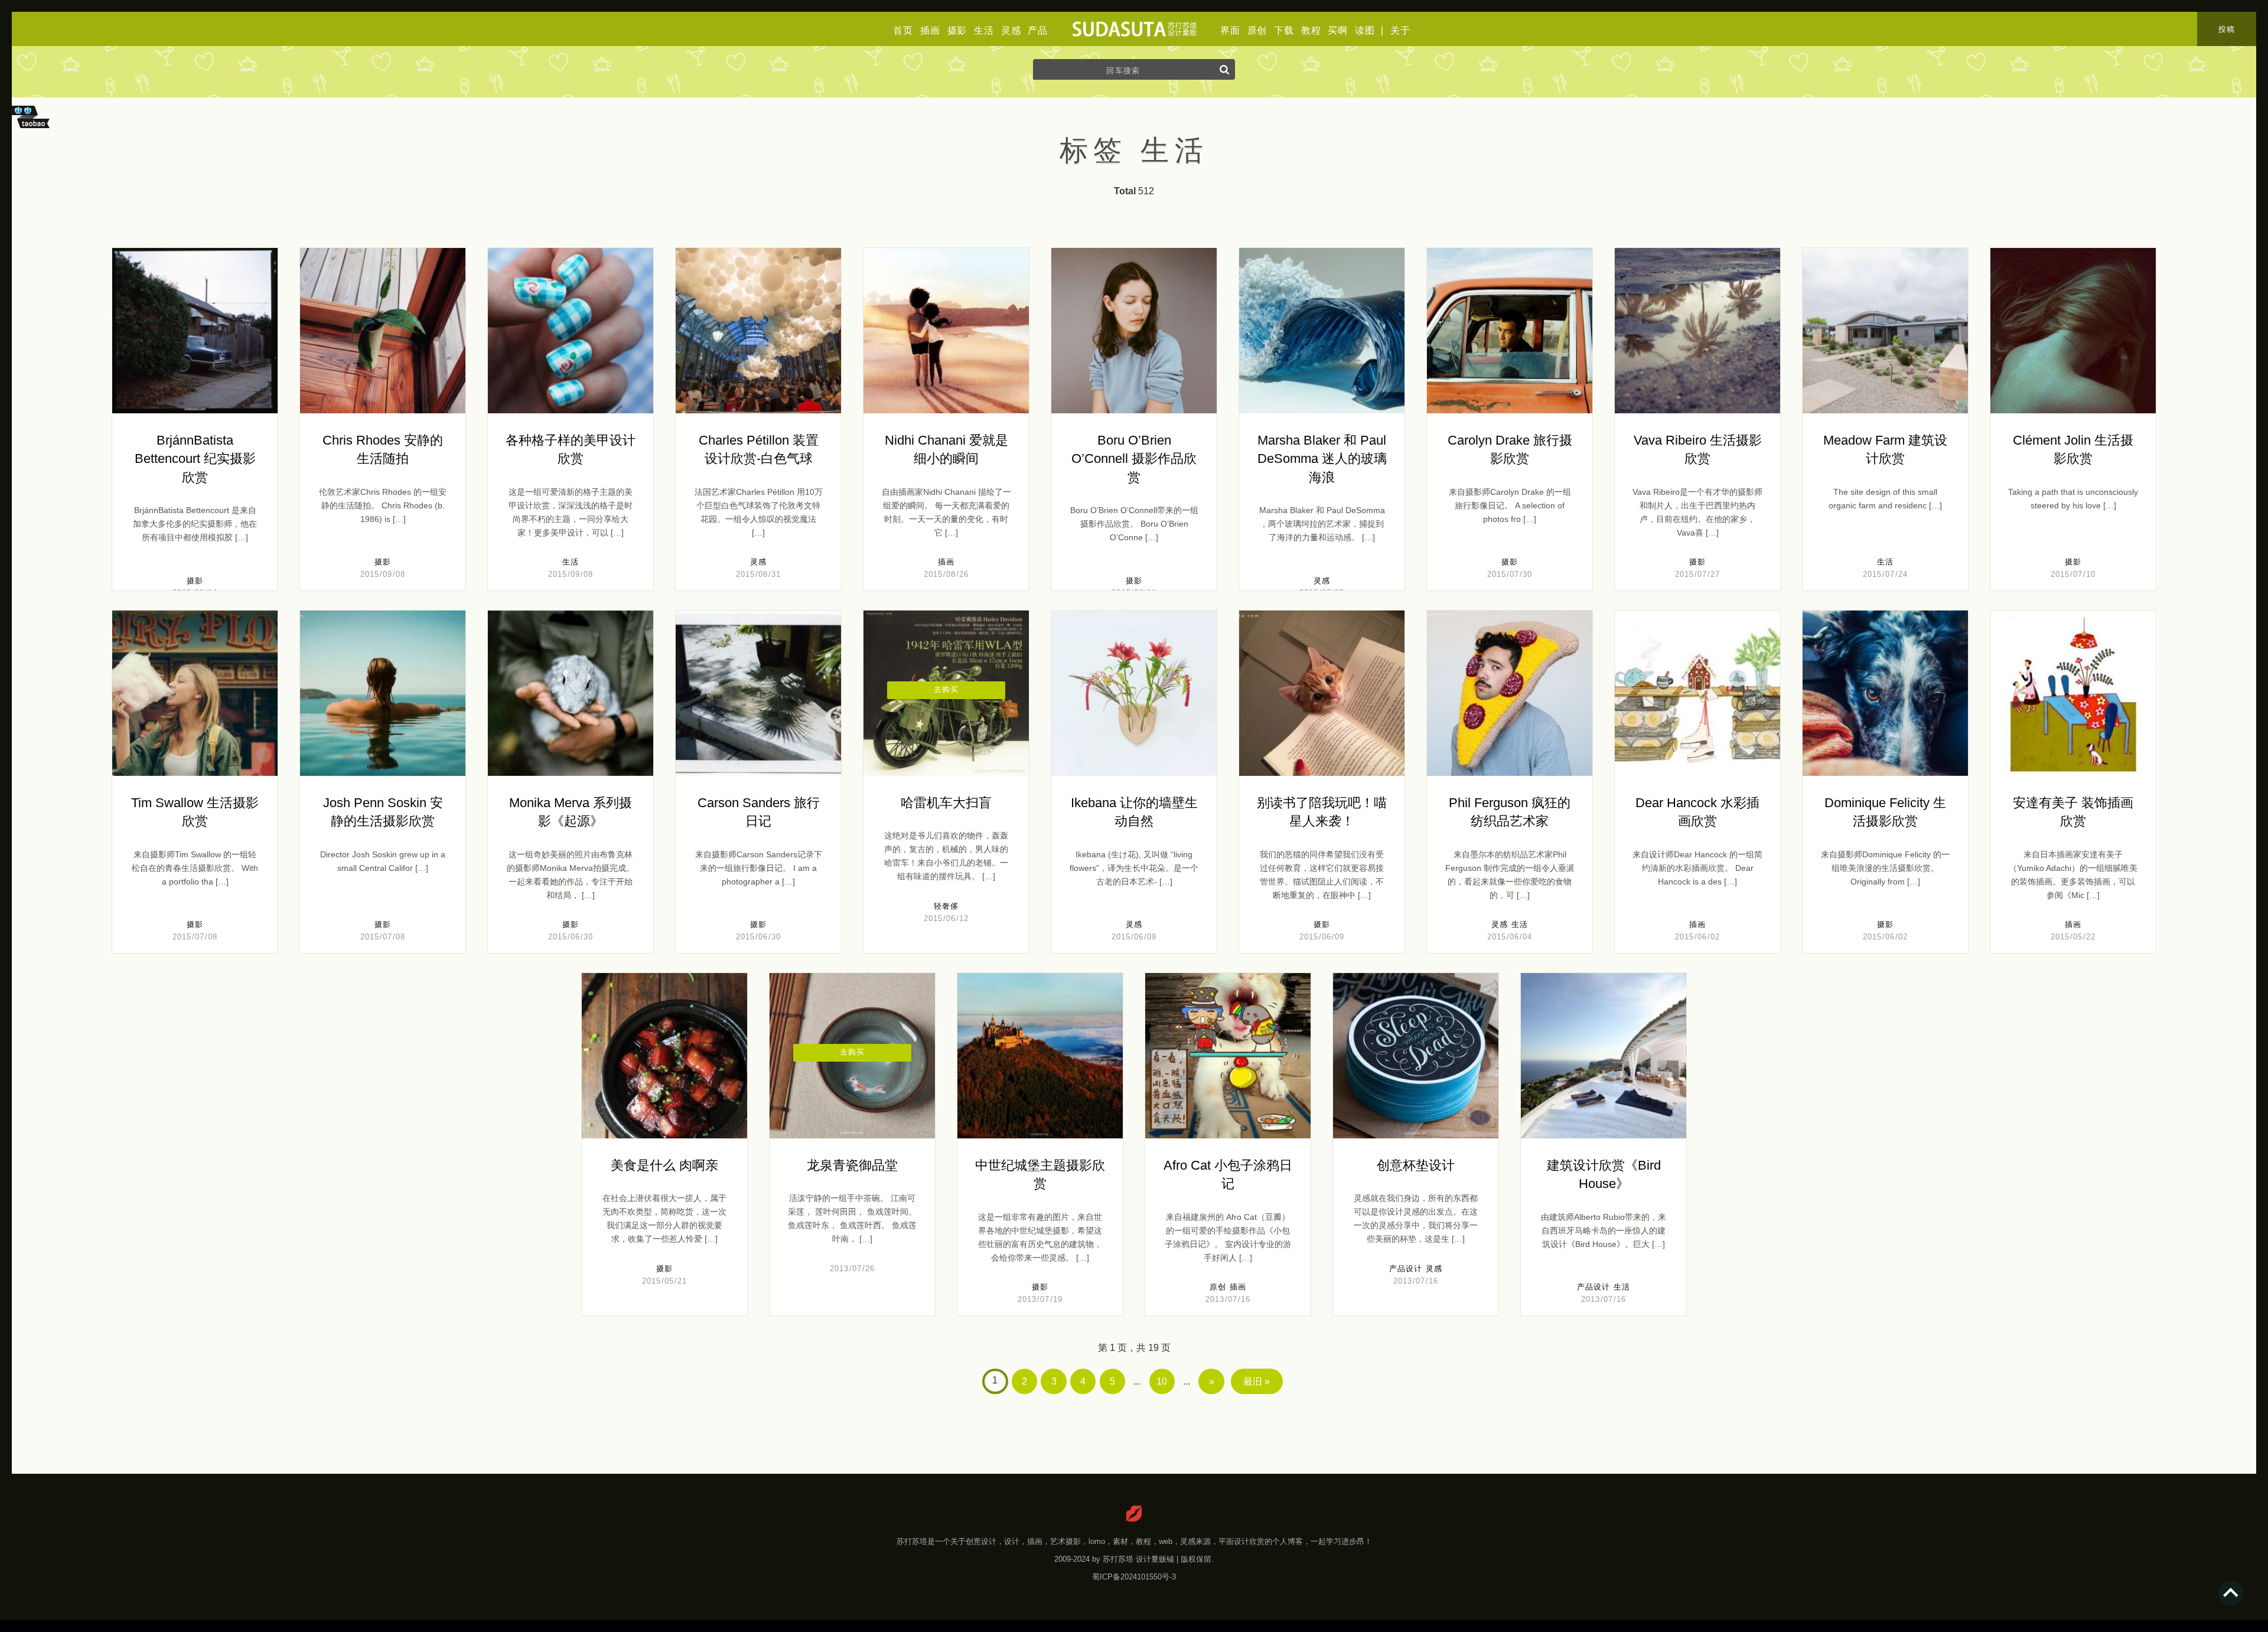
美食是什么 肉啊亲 (664, 1165)
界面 (1230, 30)
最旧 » (1257, 1381)
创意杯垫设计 (1416, 1165)
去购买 (946, 689)
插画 (930, 30)
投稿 (2227, 29)
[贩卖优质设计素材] (33, 130)
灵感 (1011, 30)
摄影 (957, 30)
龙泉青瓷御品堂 (852, 1165)
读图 (1365, 30)
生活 (984, 30)
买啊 (1338, 30)
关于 (1400, 30)
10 (1162, 1381)
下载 (1284, 30)
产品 (1038, 30)
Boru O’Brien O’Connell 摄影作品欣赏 (1134, 459)
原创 (1257, 30)
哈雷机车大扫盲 (946, 803)
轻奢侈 (946, 906)
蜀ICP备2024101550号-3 (1134, 1577)
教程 (1311, 30)
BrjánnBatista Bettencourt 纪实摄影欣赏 (195, 459)
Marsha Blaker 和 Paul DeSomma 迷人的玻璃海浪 (1322, 459)
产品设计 (1406, 1269)
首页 (903, 30)
